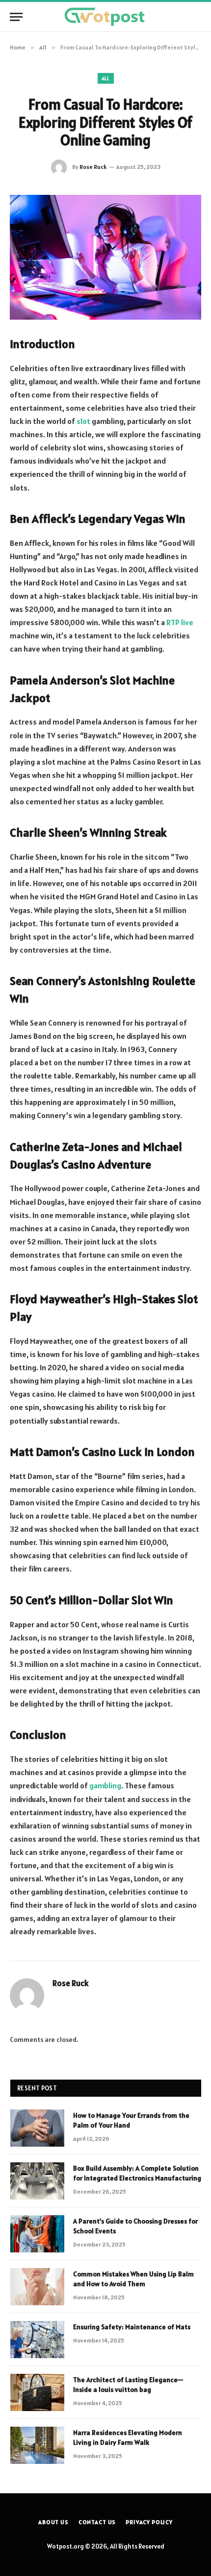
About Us (53, 2522)
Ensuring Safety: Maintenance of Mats (132, 2327)
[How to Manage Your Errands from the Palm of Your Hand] (37, 2128)
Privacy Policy (149, 2522)
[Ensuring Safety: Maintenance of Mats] (37, 2340)
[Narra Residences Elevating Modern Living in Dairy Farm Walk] (37, 2445)
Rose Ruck (93, 167)
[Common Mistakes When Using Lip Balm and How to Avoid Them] (37, 2287)
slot (83, 421)
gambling (105, 1785)
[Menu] (16, 17)
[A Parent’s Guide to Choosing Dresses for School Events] (37, 2234)
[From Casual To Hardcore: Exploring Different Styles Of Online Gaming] (105, 257)
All (106, 78)
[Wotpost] (105, 17)
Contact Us (97, 2522)
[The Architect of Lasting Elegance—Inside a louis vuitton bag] (37, 2392)
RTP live (180, 622)
